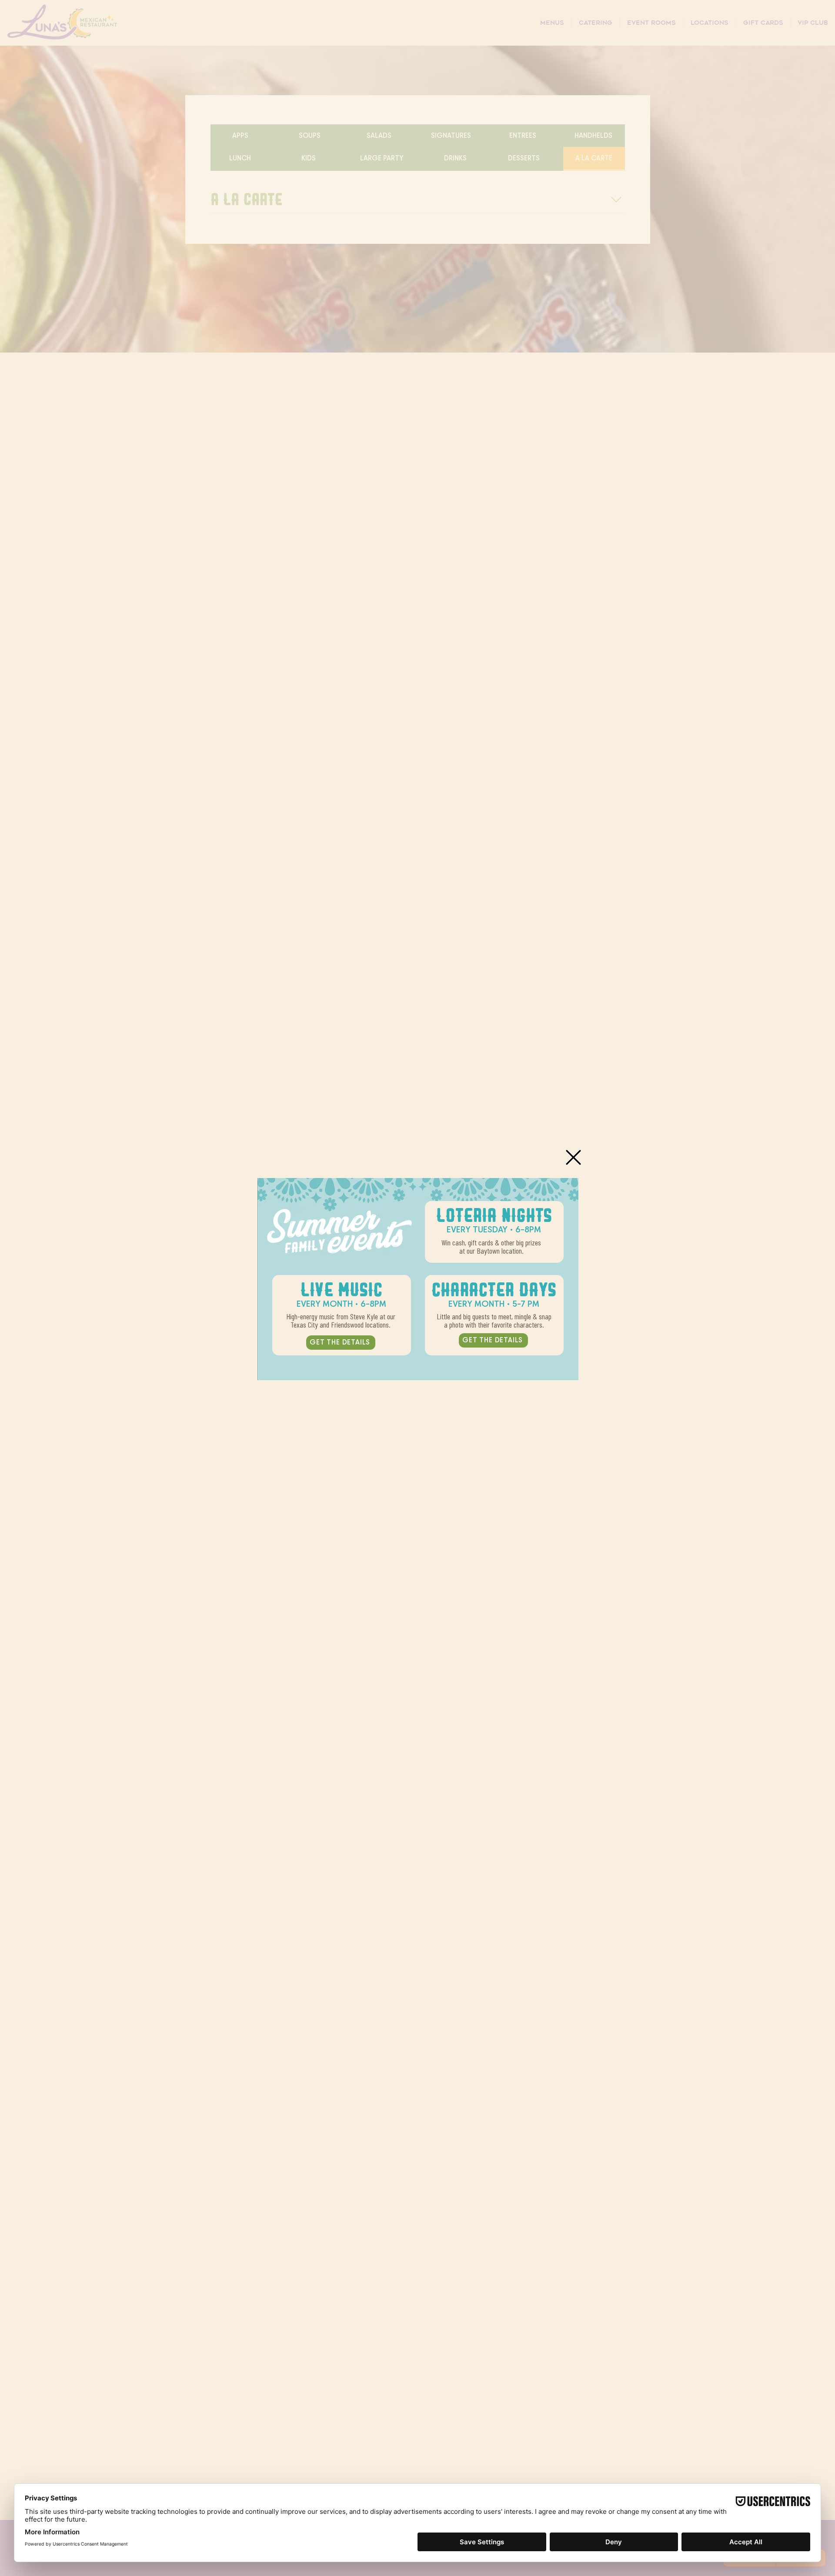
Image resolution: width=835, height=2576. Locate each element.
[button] (573, 1157)
